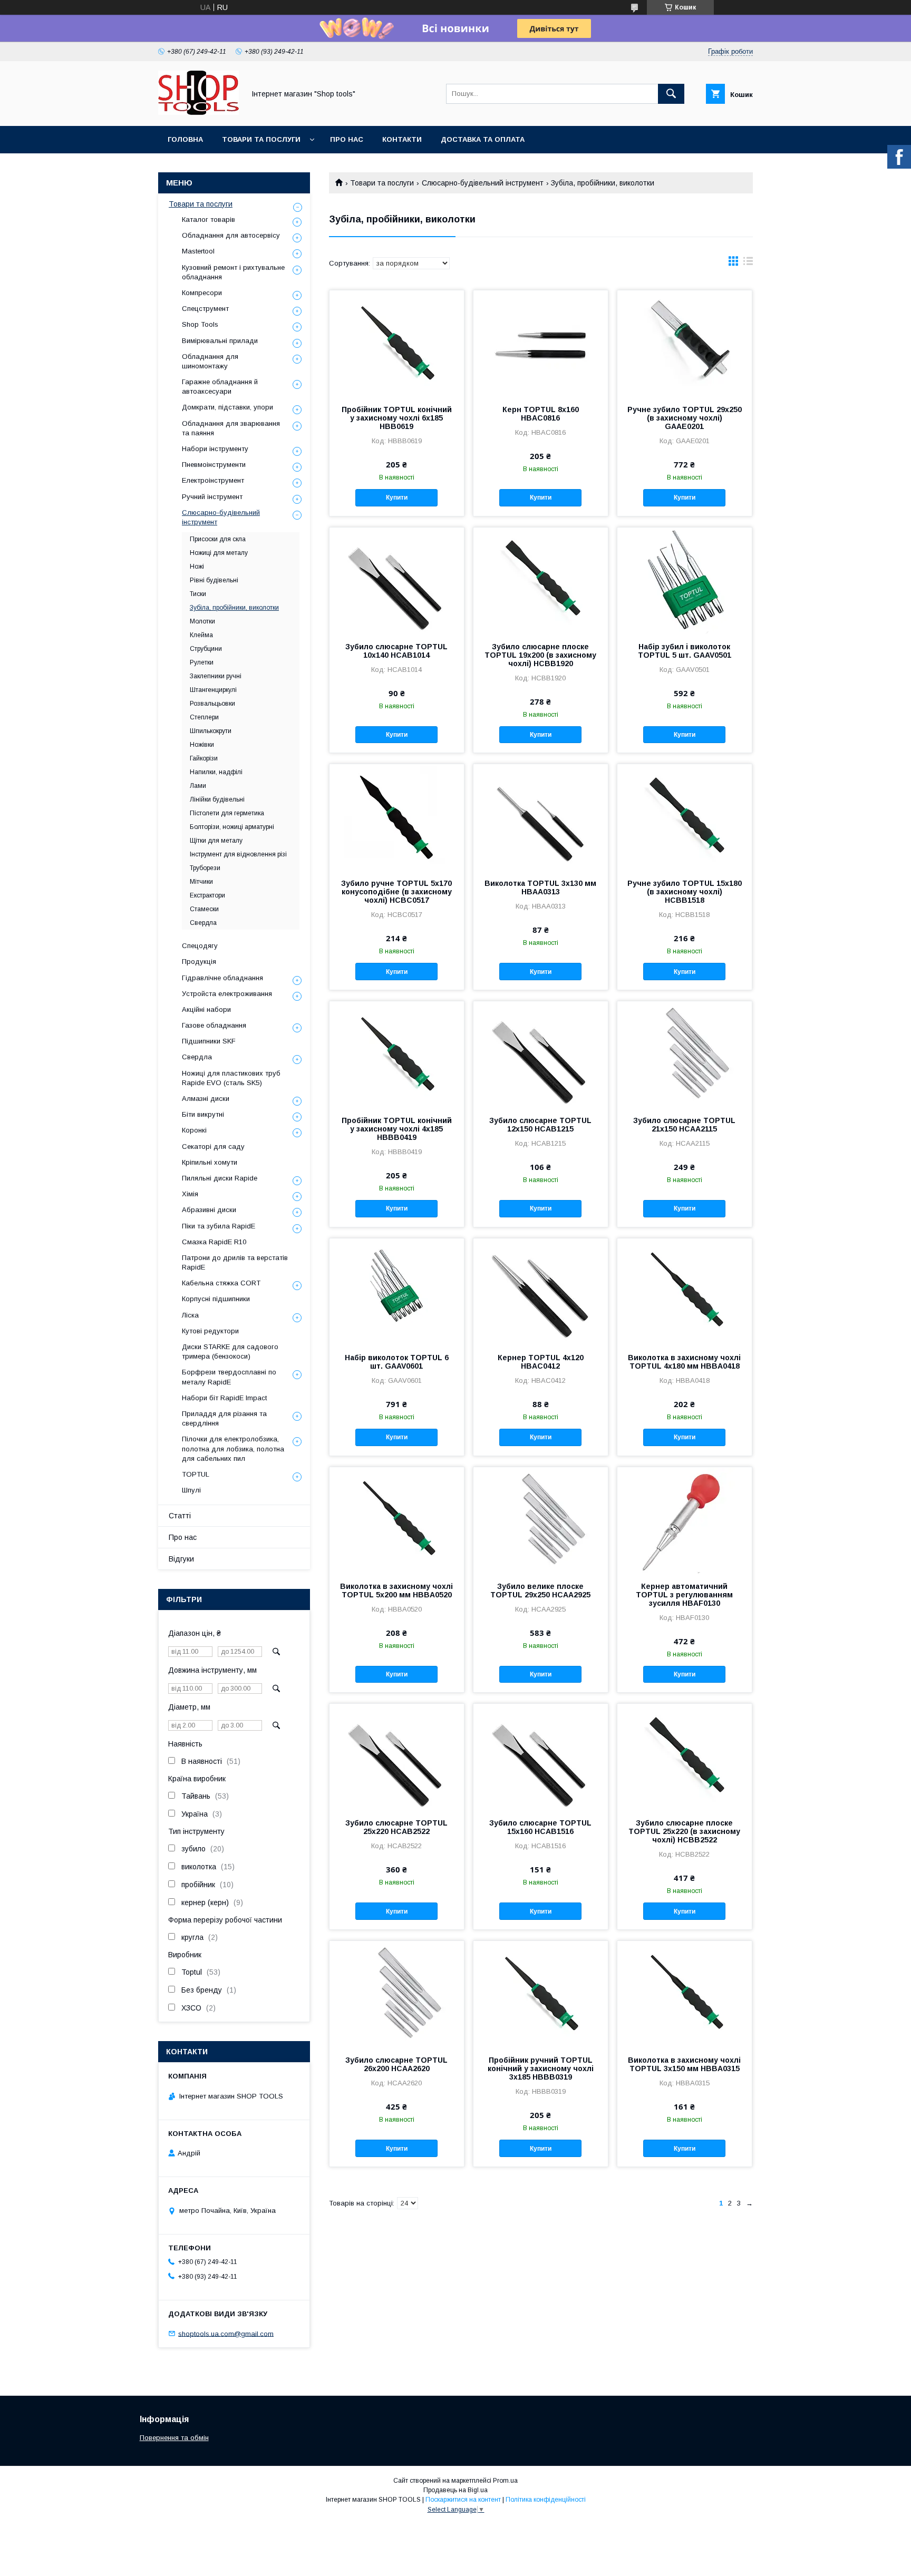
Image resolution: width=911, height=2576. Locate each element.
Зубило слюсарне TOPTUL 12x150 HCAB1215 (540, 1125)
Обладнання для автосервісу (231, 235)
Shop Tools (200, 324)
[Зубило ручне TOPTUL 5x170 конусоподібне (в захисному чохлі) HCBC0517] (397, 817)
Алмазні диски (206, 1099)
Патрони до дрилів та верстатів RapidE (235, 1262)
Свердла (203, 923)
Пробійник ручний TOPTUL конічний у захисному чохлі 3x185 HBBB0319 (541, 2068)
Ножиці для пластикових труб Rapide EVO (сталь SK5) (231, 1078)
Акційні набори (206, 1009)
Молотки (202, 621)
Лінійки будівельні (217, 799)
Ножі (197, 567)
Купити (397, 497)
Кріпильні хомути (210, 1162)
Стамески (204, 909)
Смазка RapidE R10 (214, 1242)
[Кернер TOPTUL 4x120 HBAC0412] (541, 1291)
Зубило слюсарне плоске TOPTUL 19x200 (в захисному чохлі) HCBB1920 (540, 655)
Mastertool (198, 251)
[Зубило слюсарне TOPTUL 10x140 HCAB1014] (397, 580)
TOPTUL (196, 1474)
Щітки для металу (216, 841)
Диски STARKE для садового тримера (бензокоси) (230, 1352)
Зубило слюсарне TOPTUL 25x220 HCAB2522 (396, 1827)
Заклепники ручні (216, 676)
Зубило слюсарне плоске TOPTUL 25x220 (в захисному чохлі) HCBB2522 (684, 1831)
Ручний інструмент (212, 497)
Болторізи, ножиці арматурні (232, 827)
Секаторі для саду (213, 1146)
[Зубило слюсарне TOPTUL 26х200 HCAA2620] (397, 1994)
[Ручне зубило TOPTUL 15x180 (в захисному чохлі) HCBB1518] (685, 817)
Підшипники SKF (209, 1041)
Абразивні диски (209, 1210)
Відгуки (181, 1559)
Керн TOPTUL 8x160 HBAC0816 (541, 414)
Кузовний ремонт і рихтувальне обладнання (233, 272)
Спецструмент (205, 309)
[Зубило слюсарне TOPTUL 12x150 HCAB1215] (541, 1054)
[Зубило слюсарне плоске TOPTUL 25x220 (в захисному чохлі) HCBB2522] (685, 1757)
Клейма (201, 635)
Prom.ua (505, 2481)
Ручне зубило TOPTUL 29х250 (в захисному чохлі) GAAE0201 (685, 418)
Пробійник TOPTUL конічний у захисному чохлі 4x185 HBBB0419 (397, 1129)
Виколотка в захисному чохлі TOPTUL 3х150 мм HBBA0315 (684, 2064)
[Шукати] (671, 94)
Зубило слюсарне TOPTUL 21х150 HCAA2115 (684, 1125)
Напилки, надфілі (216, 772)
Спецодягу (200, 946)
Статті (180, 1516)
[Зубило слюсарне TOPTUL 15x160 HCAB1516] (541, 1757)
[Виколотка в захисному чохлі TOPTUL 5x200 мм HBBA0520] (397, 1520)
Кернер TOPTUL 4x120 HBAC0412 (541, 1362)
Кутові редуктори (210, 1331)
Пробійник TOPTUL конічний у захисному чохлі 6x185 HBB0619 (397, 418)
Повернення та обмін (174, 2438)
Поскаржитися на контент (463, 2500)
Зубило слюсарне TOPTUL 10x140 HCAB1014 (396, 651)
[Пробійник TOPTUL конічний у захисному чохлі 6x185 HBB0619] (397, 343)
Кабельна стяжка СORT (221, 1283)
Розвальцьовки (212, 704)
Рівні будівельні (214, 580)
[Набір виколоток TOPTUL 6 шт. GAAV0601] (397, 1291)
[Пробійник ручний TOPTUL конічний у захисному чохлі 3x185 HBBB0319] (541, 1994)
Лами (198, 786)
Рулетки (202, 662)
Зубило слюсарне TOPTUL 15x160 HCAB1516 (540, 1827)
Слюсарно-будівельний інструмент (483, 183)
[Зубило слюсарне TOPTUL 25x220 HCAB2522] (397, 1757)
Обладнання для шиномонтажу (210, 361)
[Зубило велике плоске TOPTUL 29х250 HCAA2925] (541, 1520)
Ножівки (202, 745)
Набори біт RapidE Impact (224, 1398)
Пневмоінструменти (214, 465)
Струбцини (206, 649)
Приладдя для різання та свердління (224, 1418)
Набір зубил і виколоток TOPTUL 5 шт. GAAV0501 (685, 651)
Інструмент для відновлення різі (238, 854)
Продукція (199, 962)
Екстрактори (207, 895)
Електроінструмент (213, 480)
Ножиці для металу (219, 553)
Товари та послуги (261, 139)
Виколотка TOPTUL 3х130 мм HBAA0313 (540, 887)
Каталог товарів (209, 219)
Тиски (198, 594)
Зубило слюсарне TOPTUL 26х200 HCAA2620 (396, 2064)
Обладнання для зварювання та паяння (231, 428)
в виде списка (748, 264)
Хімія (190, 1194)
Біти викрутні (203, 1114)
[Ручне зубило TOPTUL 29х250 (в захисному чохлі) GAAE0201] (685, 343)
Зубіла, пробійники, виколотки (234, 608)
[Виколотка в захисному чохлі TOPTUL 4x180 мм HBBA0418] (685, 1291)
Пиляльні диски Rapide (220, 1178)
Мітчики (201, 882)
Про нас (347, 139)
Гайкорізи (204, 758)
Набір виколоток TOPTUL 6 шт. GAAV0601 (397, 1362)
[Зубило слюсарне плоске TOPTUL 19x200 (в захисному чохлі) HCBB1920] (541, 580)
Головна (185, 139)
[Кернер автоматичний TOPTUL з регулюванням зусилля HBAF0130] (685, 1520)
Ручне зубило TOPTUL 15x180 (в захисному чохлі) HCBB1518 (685, 892)
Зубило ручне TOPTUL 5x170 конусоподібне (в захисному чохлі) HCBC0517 (396, 892)
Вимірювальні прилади (220, 341)
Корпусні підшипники (216, 1299)
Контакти (402, 139)
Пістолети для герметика (227, 813)
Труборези (205, 868)
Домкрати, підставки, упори (227, 407)
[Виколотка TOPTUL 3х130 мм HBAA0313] (541, 817)
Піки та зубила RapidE (219, 1226)
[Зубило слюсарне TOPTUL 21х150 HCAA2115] (685, 1054)
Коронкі (194, 1130)
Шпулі (191, 1490)
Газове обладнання (214, 1025)
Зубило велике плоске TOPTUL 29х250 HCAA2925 (540, 1591)
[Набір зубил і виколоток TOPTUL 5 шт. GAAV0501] (685, 580)
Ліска (190, 1315)
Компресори (202, 293)
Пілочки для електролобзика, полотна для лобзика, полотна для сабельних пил (233, 1448)
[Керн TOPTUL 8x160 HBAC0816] (541, 343)
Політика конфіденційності (546, 2500)
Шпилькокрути (211, 731)
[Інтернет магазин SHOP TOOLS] (198, 112)
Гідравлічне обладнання (222, 978)
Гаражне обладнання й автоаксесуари (220, 387)
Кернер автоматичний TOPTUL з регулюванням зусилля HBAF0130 (684, 1595)
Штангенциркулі (213, 690)
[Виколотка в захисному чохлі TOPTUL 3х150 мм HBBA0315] (685, 1994)
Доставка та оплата (483, 139)
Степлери (204, 717)
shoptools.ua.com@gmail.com (226, 2333)
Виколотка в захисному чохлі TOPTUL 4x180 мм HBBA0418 (684, 1362)
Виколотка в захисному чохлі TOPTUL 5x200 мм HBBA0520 (396, 1591)
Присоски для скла (218, 539)
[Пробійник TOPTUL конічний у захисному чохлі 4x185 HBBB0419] (397, 1054)
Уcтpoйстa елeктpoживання (227, 994)
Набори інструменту (215, 449)
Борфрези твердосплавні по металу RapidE (229, 1377)
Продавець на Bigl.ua (455, 2490)
